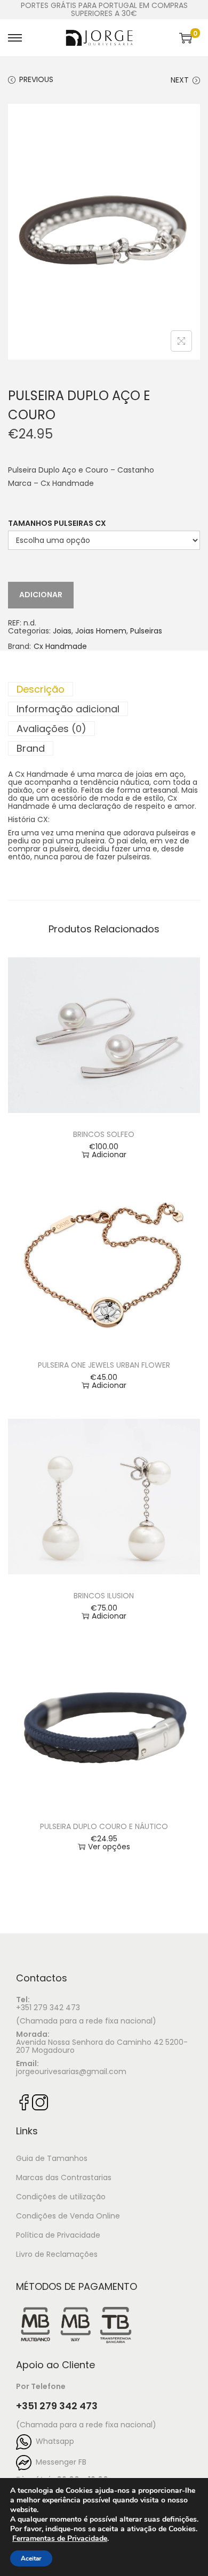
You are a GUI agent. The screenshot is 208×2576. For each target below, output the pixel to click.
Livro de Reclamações (57, 2254)
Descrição (41, 689)
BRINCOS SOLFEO (104, 1134)
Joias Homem (101, 631)
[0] (186, 38)
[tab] (104, 689)
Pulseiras (146, 631)
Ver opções (109, 1847)
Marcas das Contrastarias (64, 2177)
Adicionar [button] (109, 1155)
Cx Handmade (60, 647)
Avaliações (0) (51, 729)
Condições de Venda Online (68, 2216)
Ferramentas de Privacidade (60, 2539)
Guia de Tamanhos (52, 2158)
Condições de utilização (61, 2197)
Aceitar (31, 2558)
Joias (62, 631)
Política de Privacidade (58, 2235)
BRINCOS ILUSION (104, 1596)
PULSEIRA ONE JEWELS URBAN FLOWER (104, 1365)
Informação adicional (68, 709)
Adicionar (41, 595)
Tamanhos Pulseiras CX (57, 523)
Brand (31, 748)
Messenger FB (59, 2462)
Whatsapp (53, 2441)
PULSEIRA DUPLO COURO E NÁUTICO (104, 1826)
